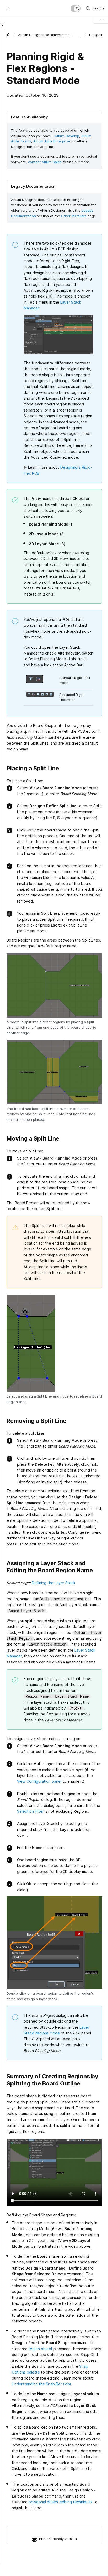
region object (40, 2349)
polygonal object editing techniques (61, 2502)
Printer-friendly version (58, 2539)
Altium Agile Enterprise (52, 141)
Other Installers (74, 216)
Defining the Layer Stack (53, 1583)
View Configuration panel (39, 1781)
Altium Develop (67, 136)
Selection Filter (30, 1811)
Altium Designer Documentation (44, 35)
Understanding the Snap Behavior (41, 2384)
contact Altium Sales (45, 162)
